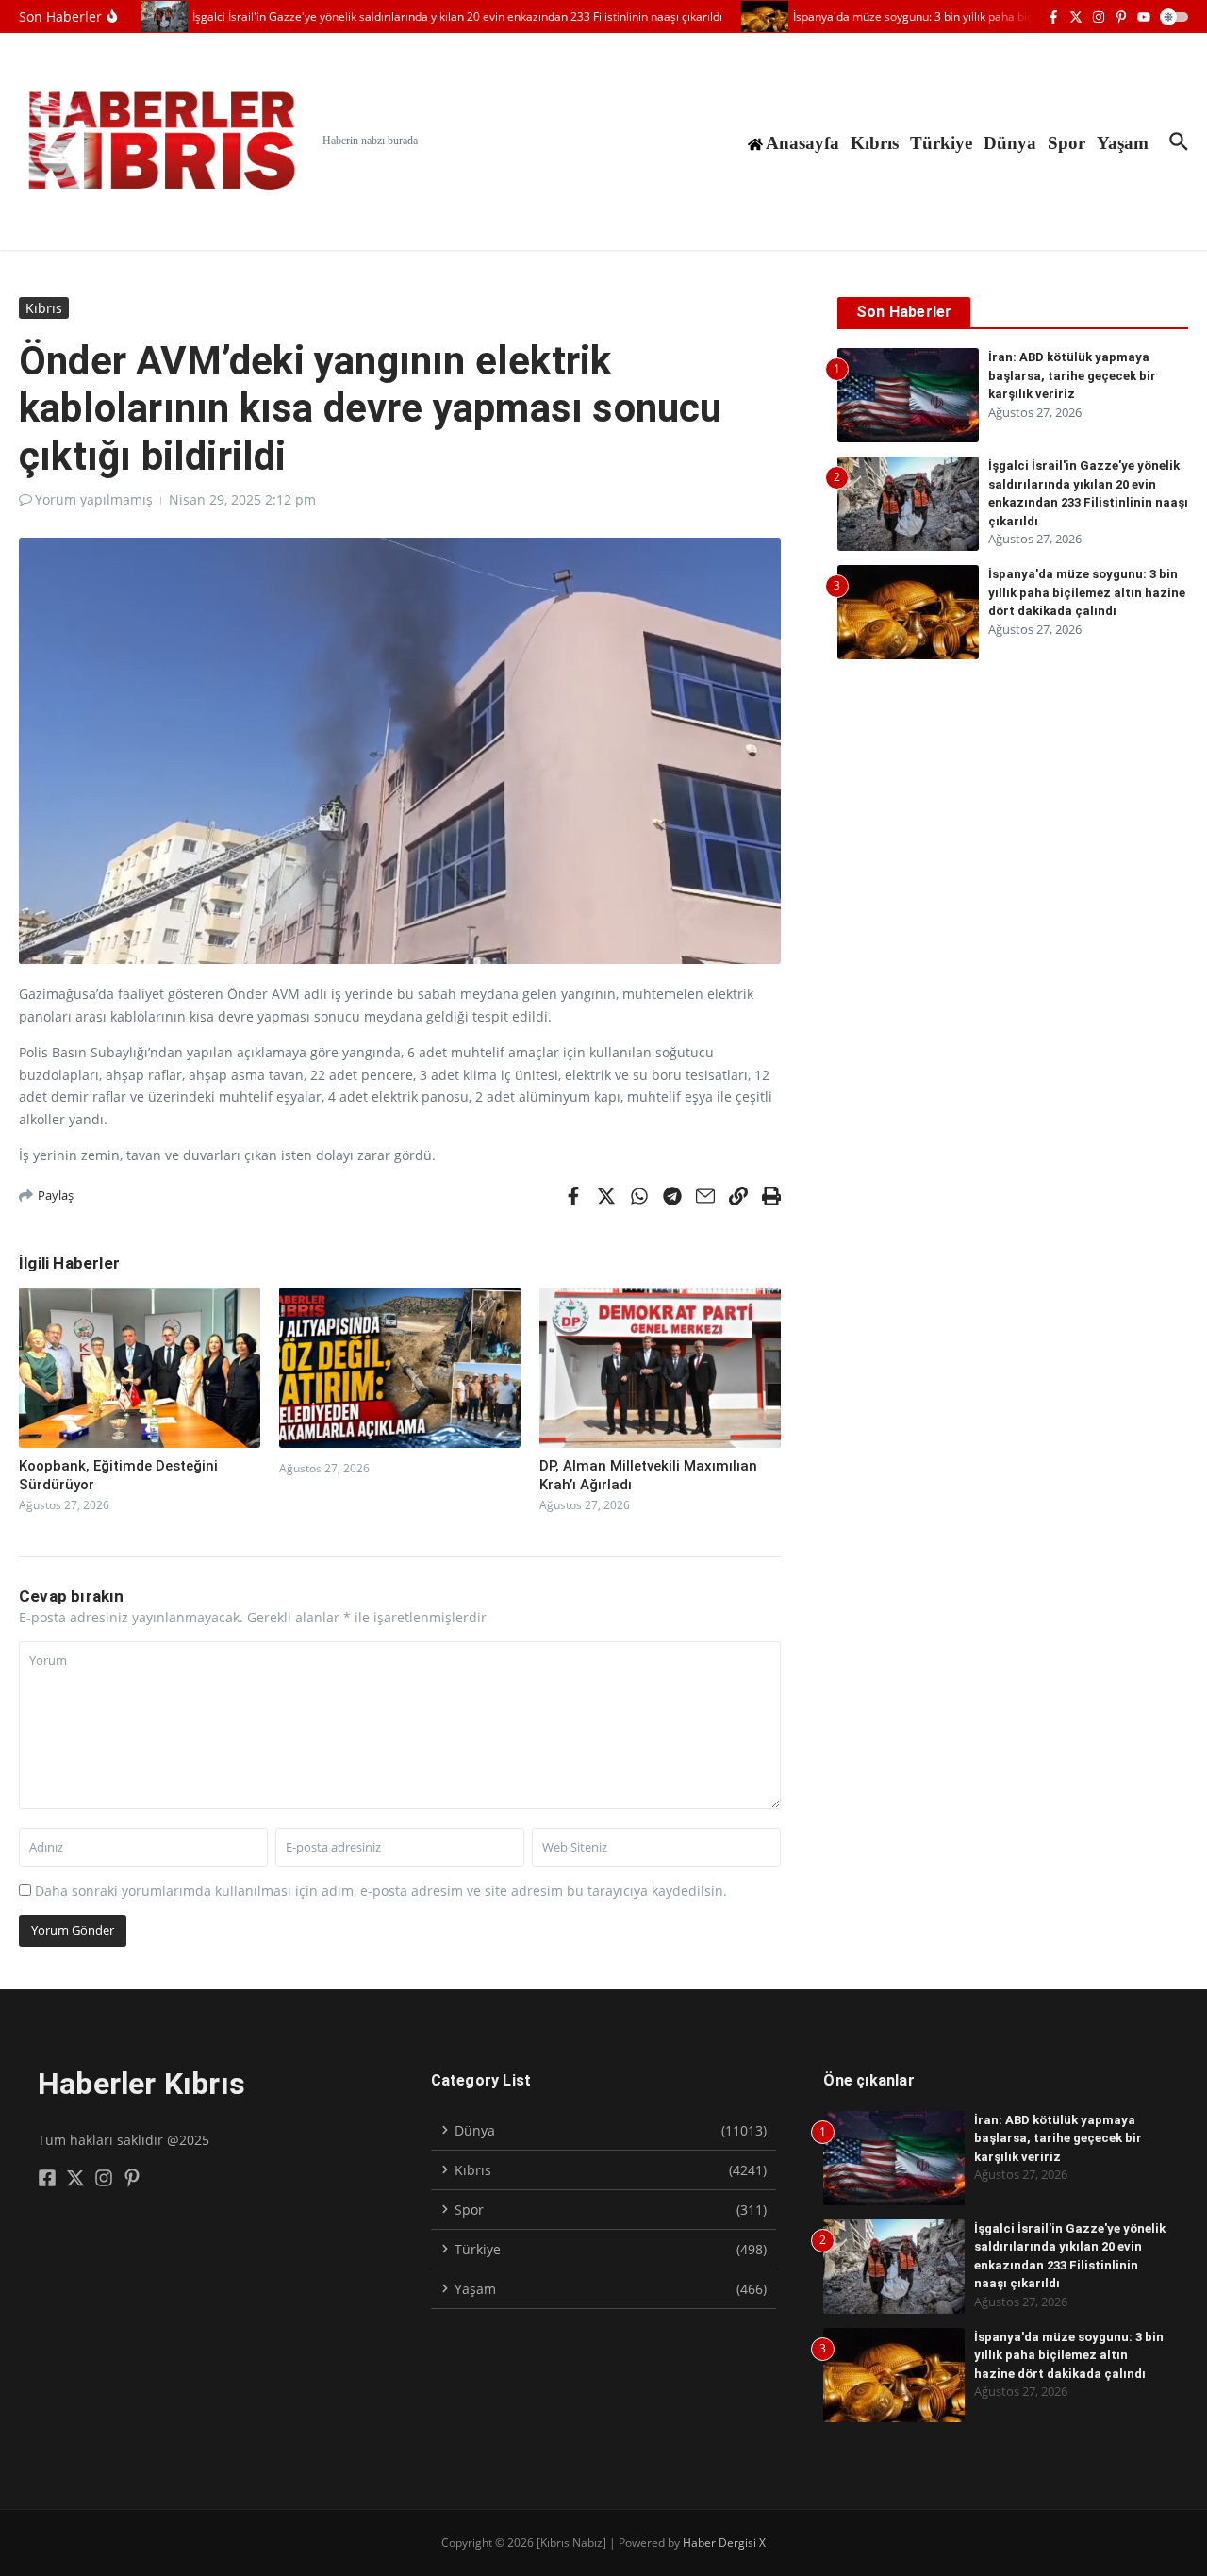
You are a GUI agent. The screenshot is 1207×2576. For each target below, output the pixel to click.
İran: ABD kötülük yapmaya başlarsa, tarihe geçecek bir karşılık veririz (1072, 375)
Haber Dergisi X (724, 2543)
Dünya (1010, 143)
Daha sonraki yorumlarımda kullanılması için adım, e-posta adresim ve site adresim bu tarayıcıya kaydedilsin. (381, 1891)
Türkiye (941, 143)
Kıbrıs (875, 143)
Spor (1066, 143)
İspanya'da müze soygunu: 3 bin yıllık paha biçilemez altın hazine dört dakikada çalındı (1087, 592)
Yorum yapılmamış (94, 499)
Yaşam (1123, 143)
